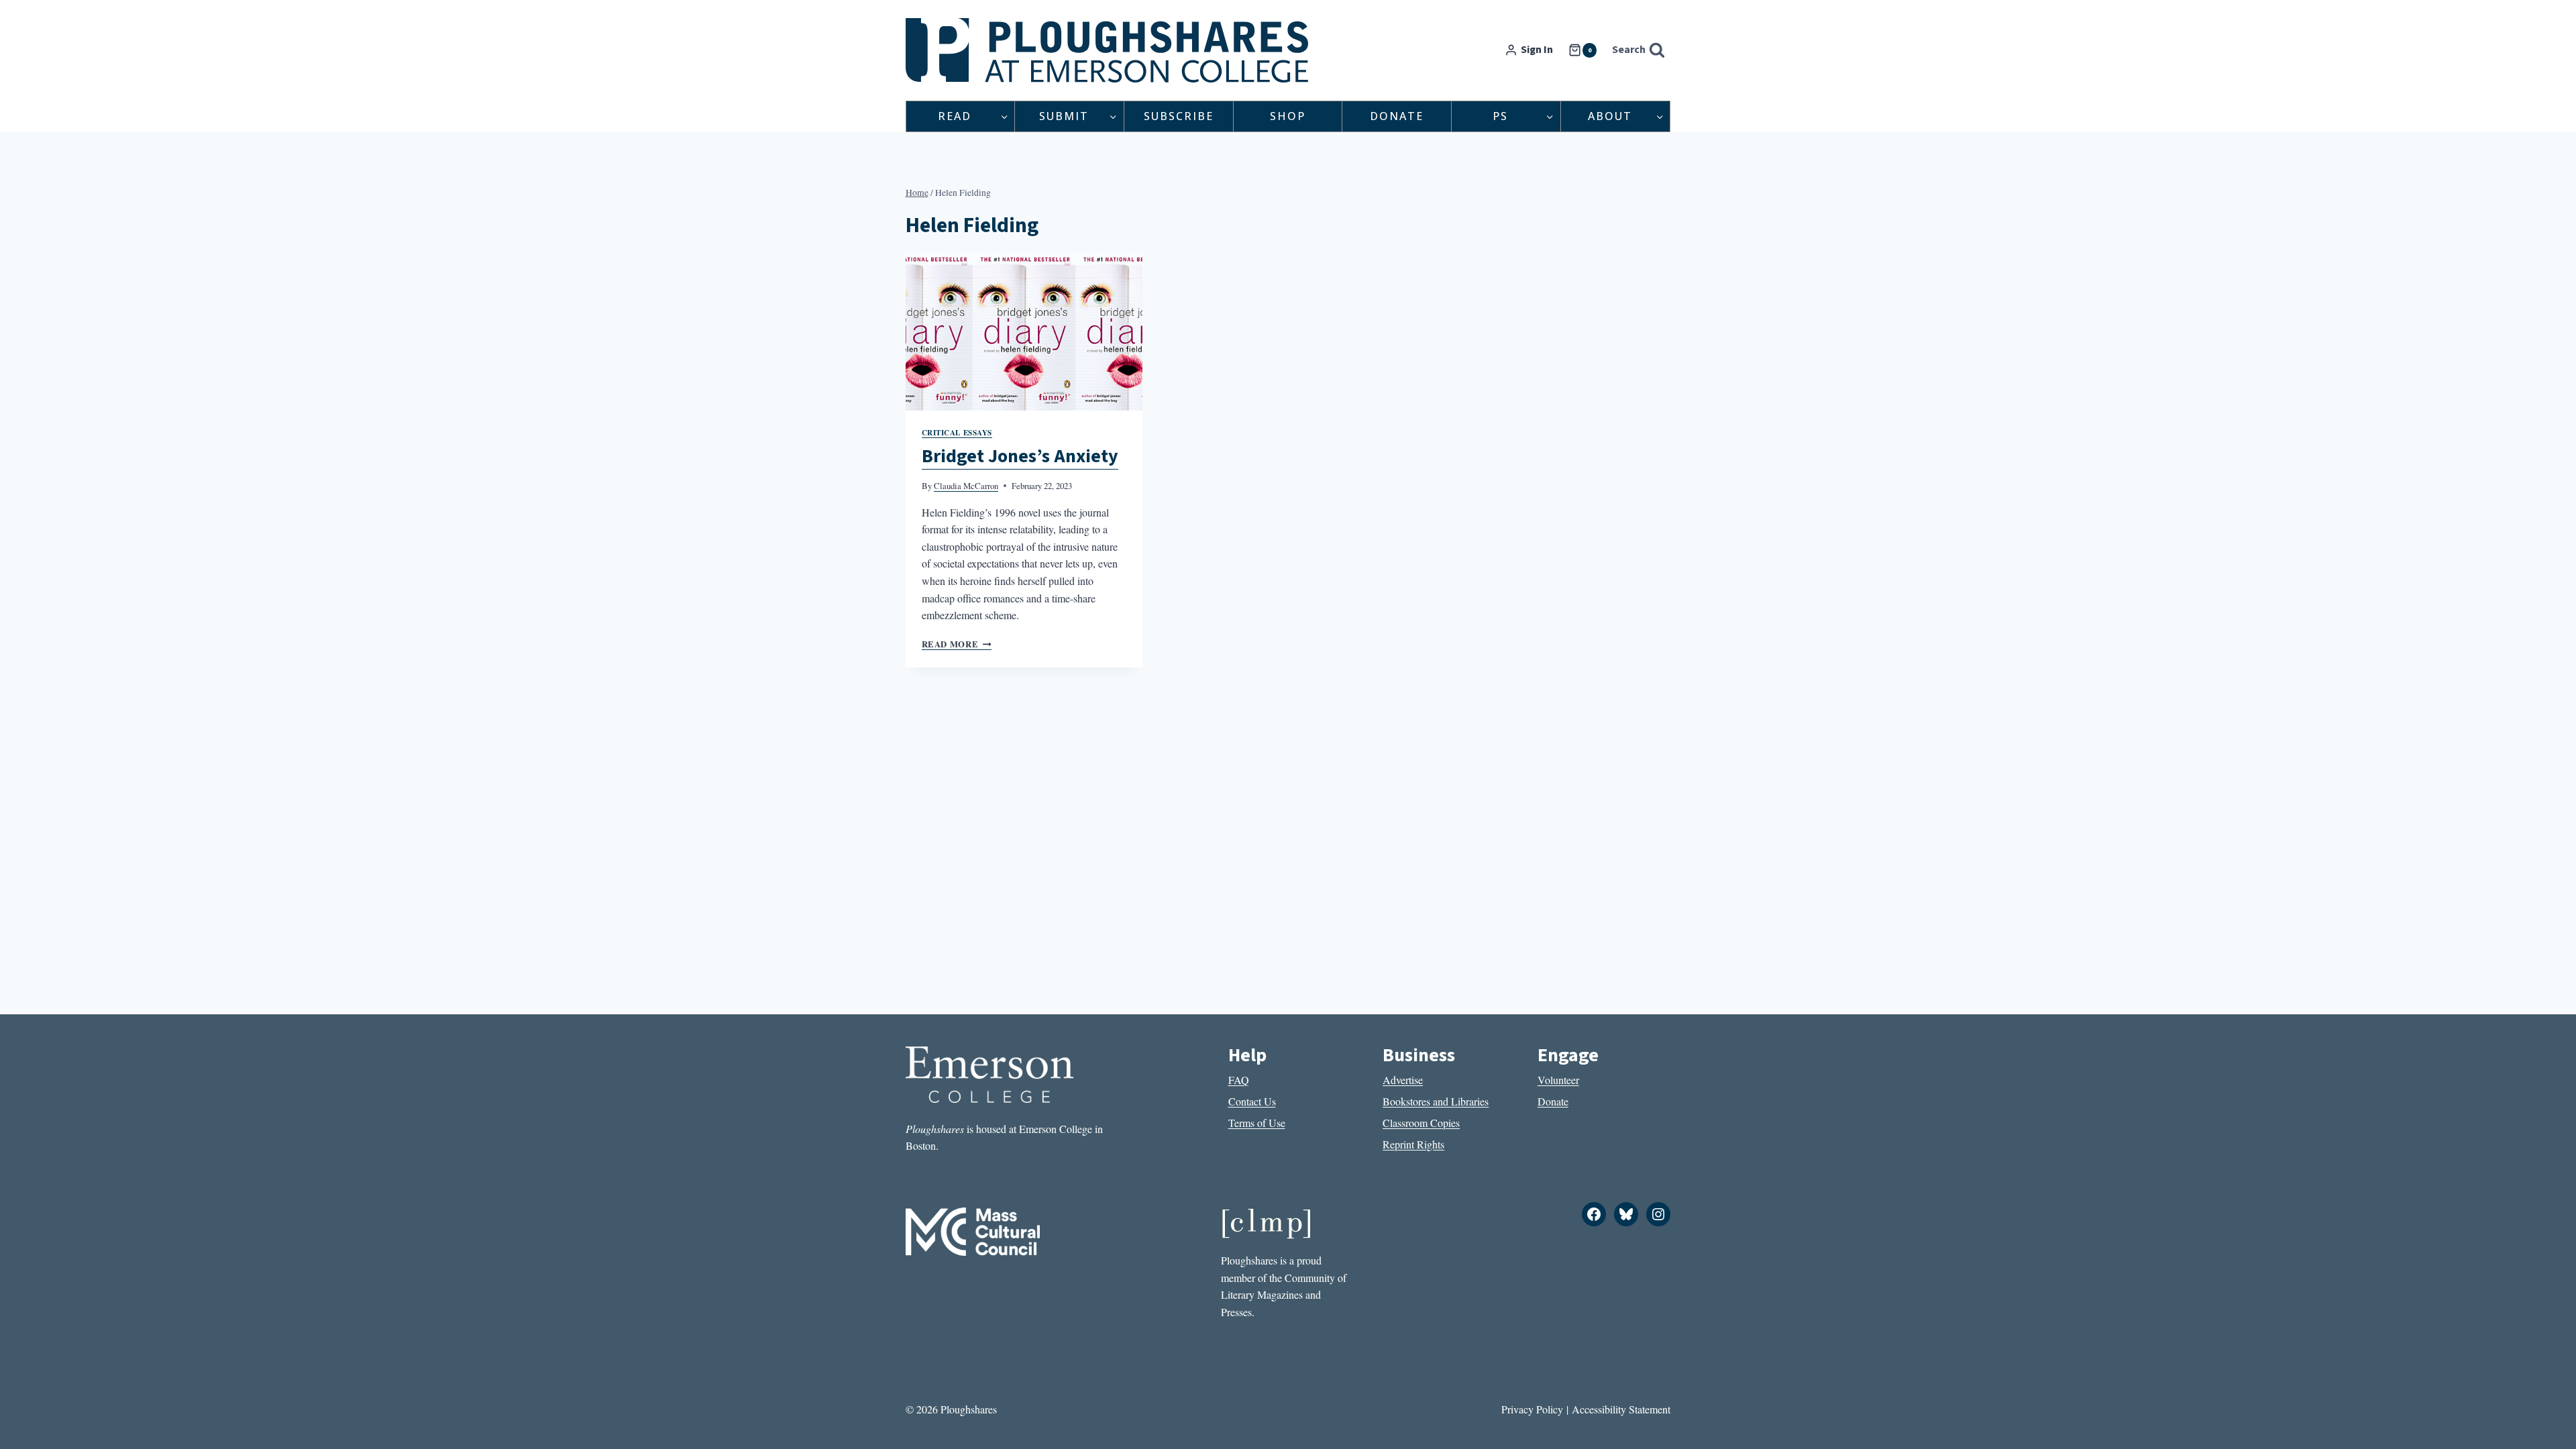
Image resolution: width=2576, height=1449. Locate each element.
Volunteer (1558, 1080)
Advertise (1403, 1080)
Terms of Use (1257, 1123)
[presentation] (1024, 331)
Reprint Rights (1413, 1144)
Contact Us (1252, 1101)
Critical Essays (957, 432)
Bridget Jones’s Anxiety (1020, 456)
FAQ (1239, 1080)
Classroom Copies (1421, 1123)
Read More (957, 644)
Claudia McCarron (966, 486)
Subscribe (1179, 116)
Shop (1288, 116)
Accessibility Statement (1621, 1409)
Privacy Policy (1532, 1409)
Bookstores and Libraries (1436, 1101)
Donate (1397, 116)
